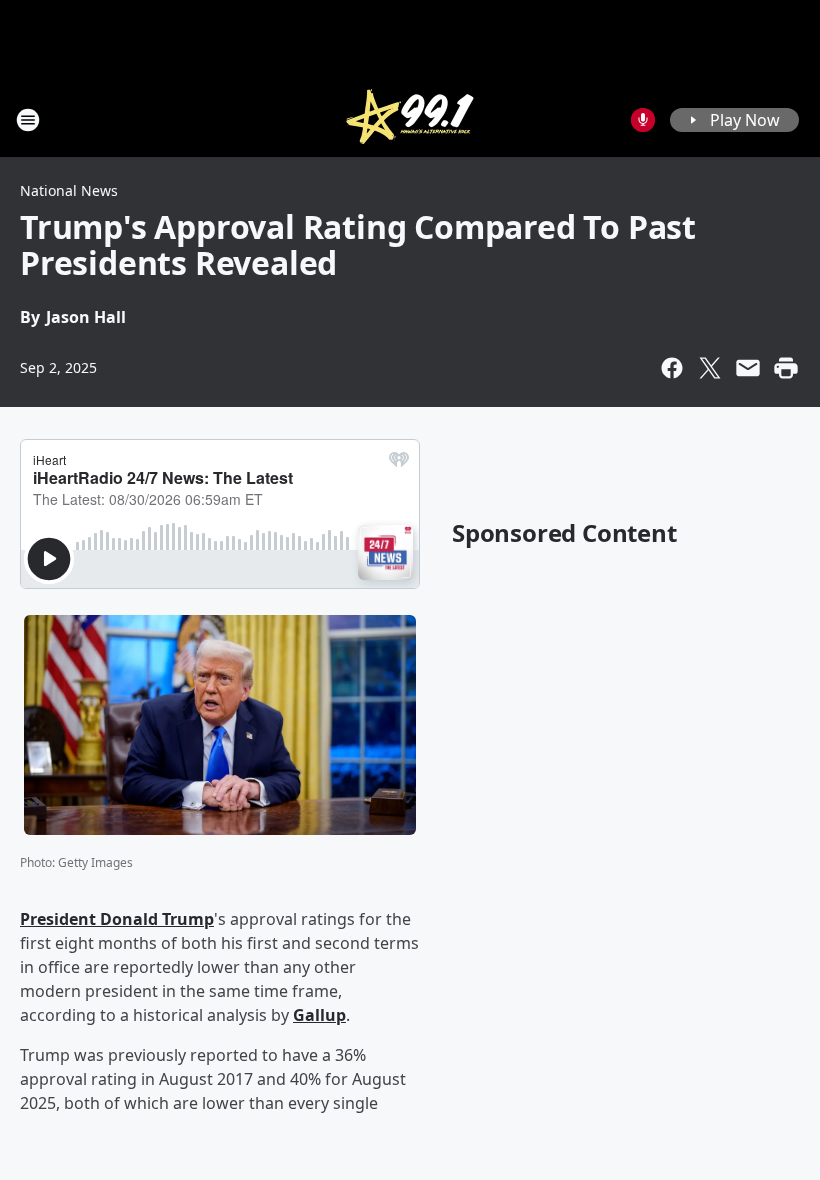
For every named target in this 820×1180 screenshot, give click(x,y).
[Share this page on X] (710, 368)
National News (69, 190)
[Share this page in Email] (748, 368)
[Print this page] (786, 368)
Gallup (319, 1015)
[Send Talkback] (643, 120)
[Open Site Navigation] (28, 120)
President (60, 919)
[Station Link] (410, 119)
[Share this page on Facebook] (672, 368)
